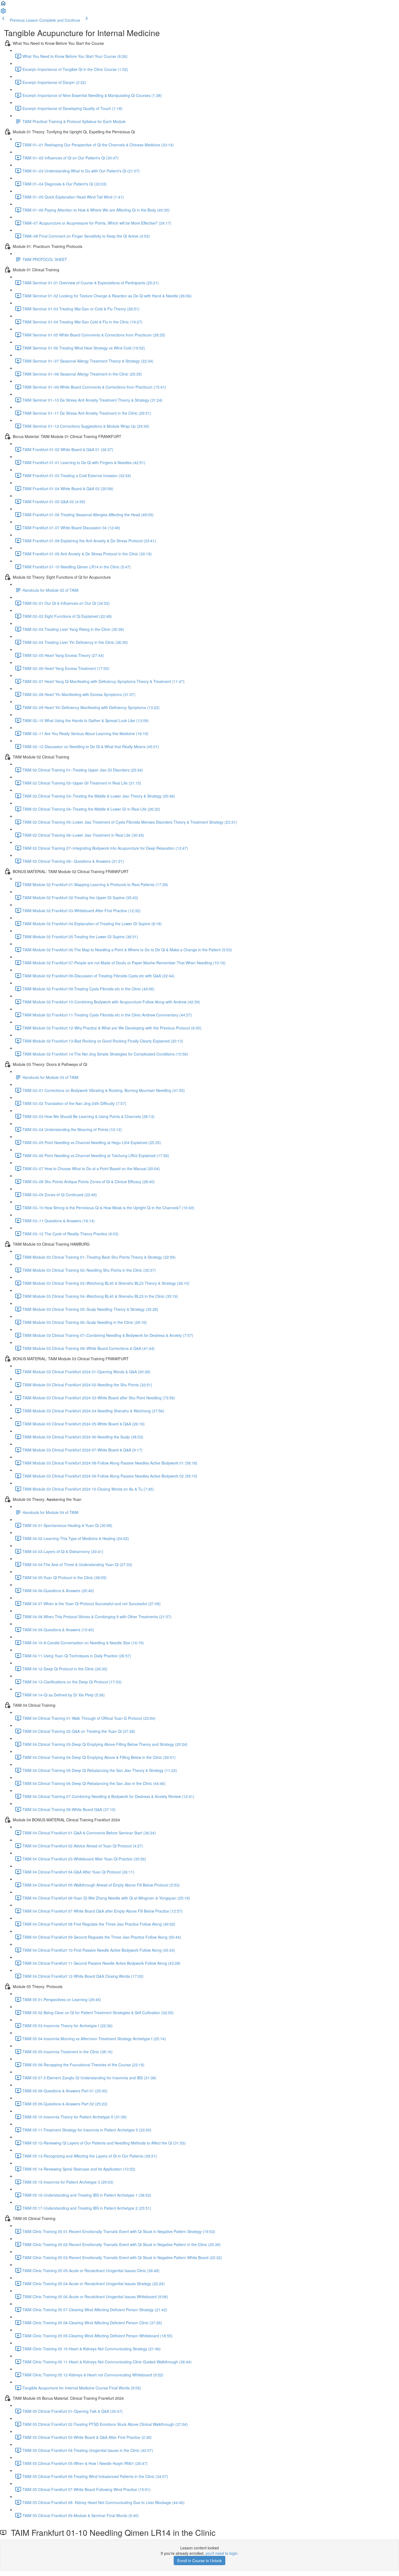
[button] (3, 5)
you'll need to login (221, 2553)
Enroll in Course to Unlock (199, 2561)
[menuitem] (3, 12)
